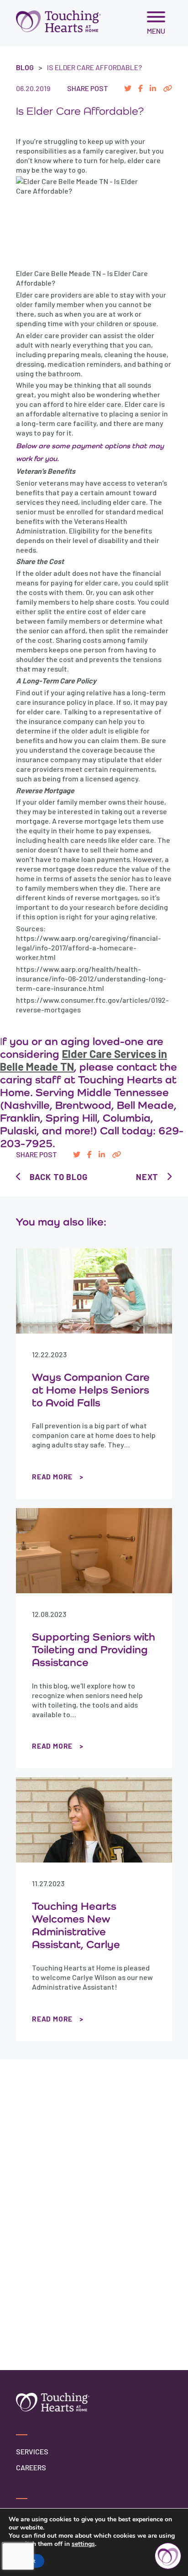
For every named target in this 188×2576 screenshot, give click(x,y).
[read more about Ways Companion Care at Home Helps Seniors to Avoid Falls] (94, 1291)
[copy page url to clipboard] (167, 88)
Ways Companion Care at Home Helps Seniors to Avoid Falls (91, 1390)
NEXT (147, 1177)
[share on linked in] (153, 88)
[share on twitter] (128, 88)
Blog (25, 67)
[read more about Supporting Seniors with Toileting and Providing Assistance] (94, 1551)
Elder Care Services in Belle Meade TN (84, 1060)
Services (32, 2451)
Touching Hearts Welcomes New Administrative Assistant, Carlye (76, 1925)
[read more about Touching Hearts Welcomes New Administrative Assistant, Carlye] (94, 1820)
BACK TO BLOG (58, 1177)
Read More (52, 1477)
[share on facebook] (141, 88)
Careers (31, 2467)
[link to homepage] (58, 21)
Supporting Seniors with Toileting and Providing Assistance (94, 1649)
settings (83, 2544)
